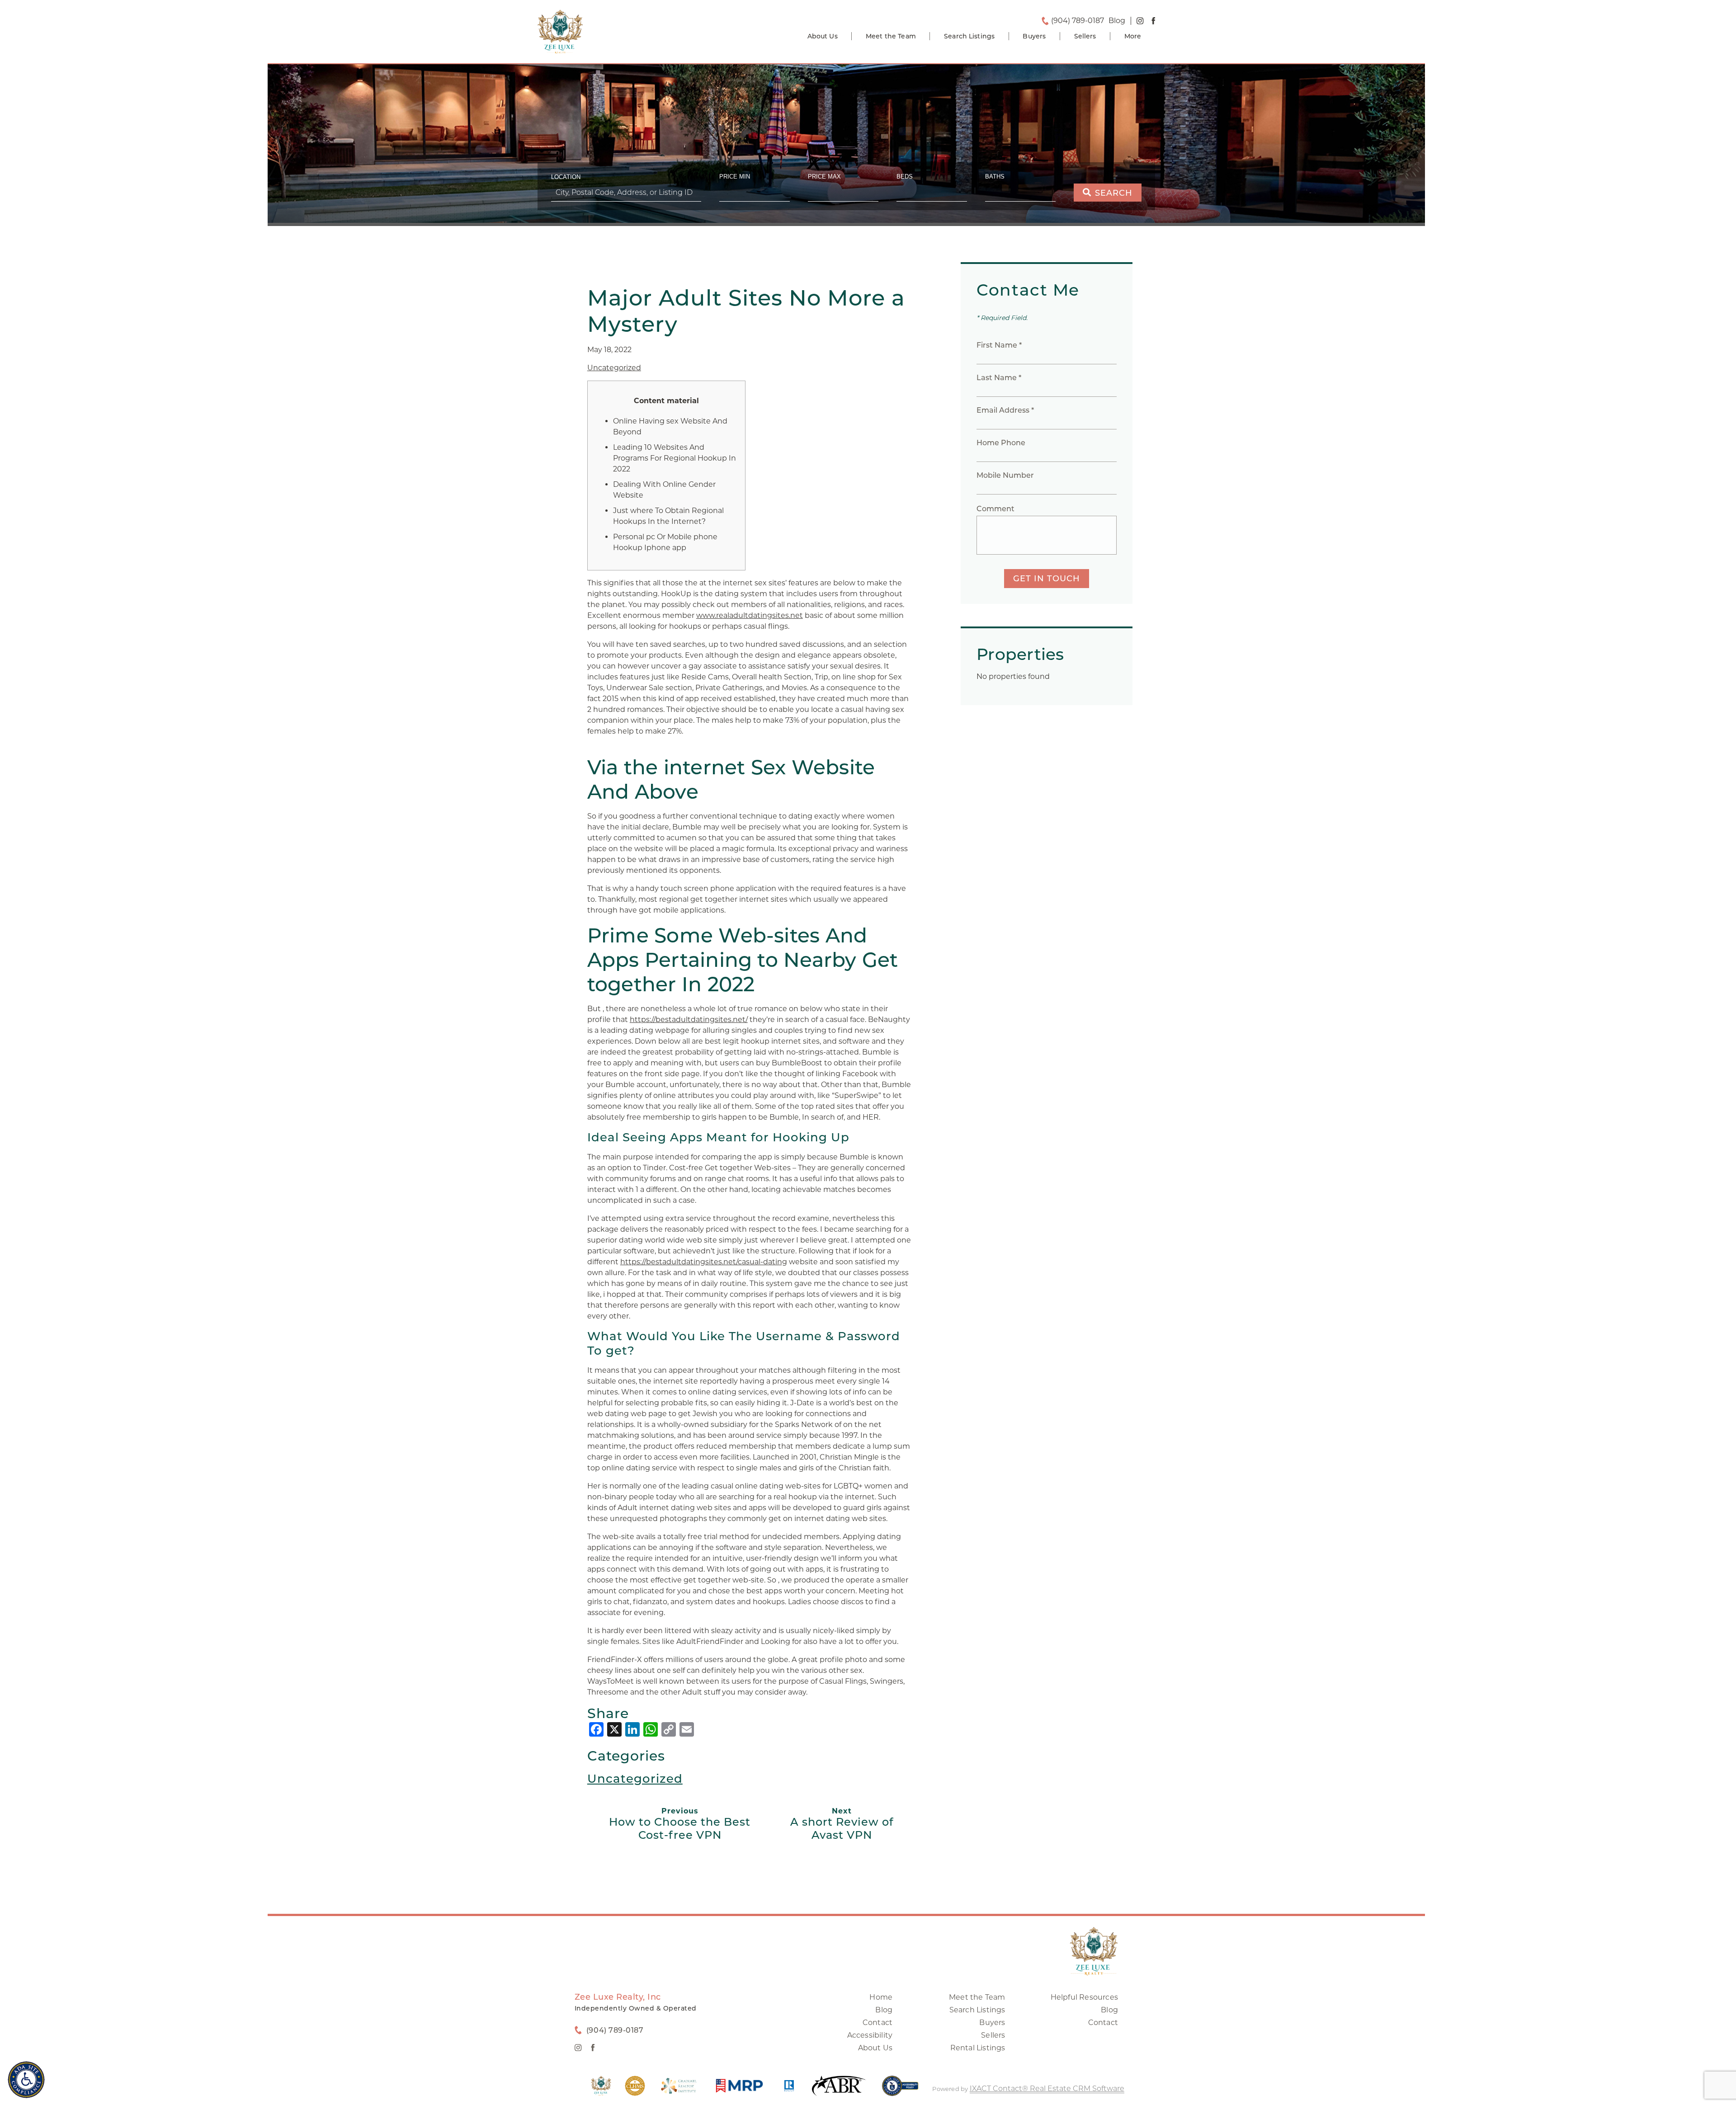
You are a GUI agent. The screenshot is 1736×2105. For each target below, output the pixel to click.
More (1133, 36)
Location (566, 177)
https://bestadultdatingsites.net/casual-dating (704, 1262)
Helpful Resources (1084, 1997)
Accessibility (870, 2035)
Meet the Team (891, 36)
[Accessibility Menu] (26, 2080)
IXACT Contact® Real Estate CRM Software (1047, 2089)
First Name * (999, 345)
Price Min (735, 177)
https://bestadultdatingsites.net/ (689, 1020)
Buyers (1034, 36)
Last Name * (999, 378)
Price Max (824, 177)
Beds (905, 177)
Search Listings (969, 36)
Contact (877, 2023)
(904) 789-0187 (1078, 21)
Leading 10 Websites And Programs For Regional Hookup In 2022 (675, 458)
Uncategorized (614, 368)
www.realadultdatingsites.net (750, 615)
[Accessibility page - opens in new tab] (900, 2090)
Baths (995, 177)
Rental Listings (978, 2048)
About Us (823, 36)
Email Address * (1005, 410)
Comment (995, 509)
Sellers (1085, 36)
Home (881, 1997)
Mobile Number (1005, 475)
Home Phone (1001, 443)
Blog (884, 2010)
